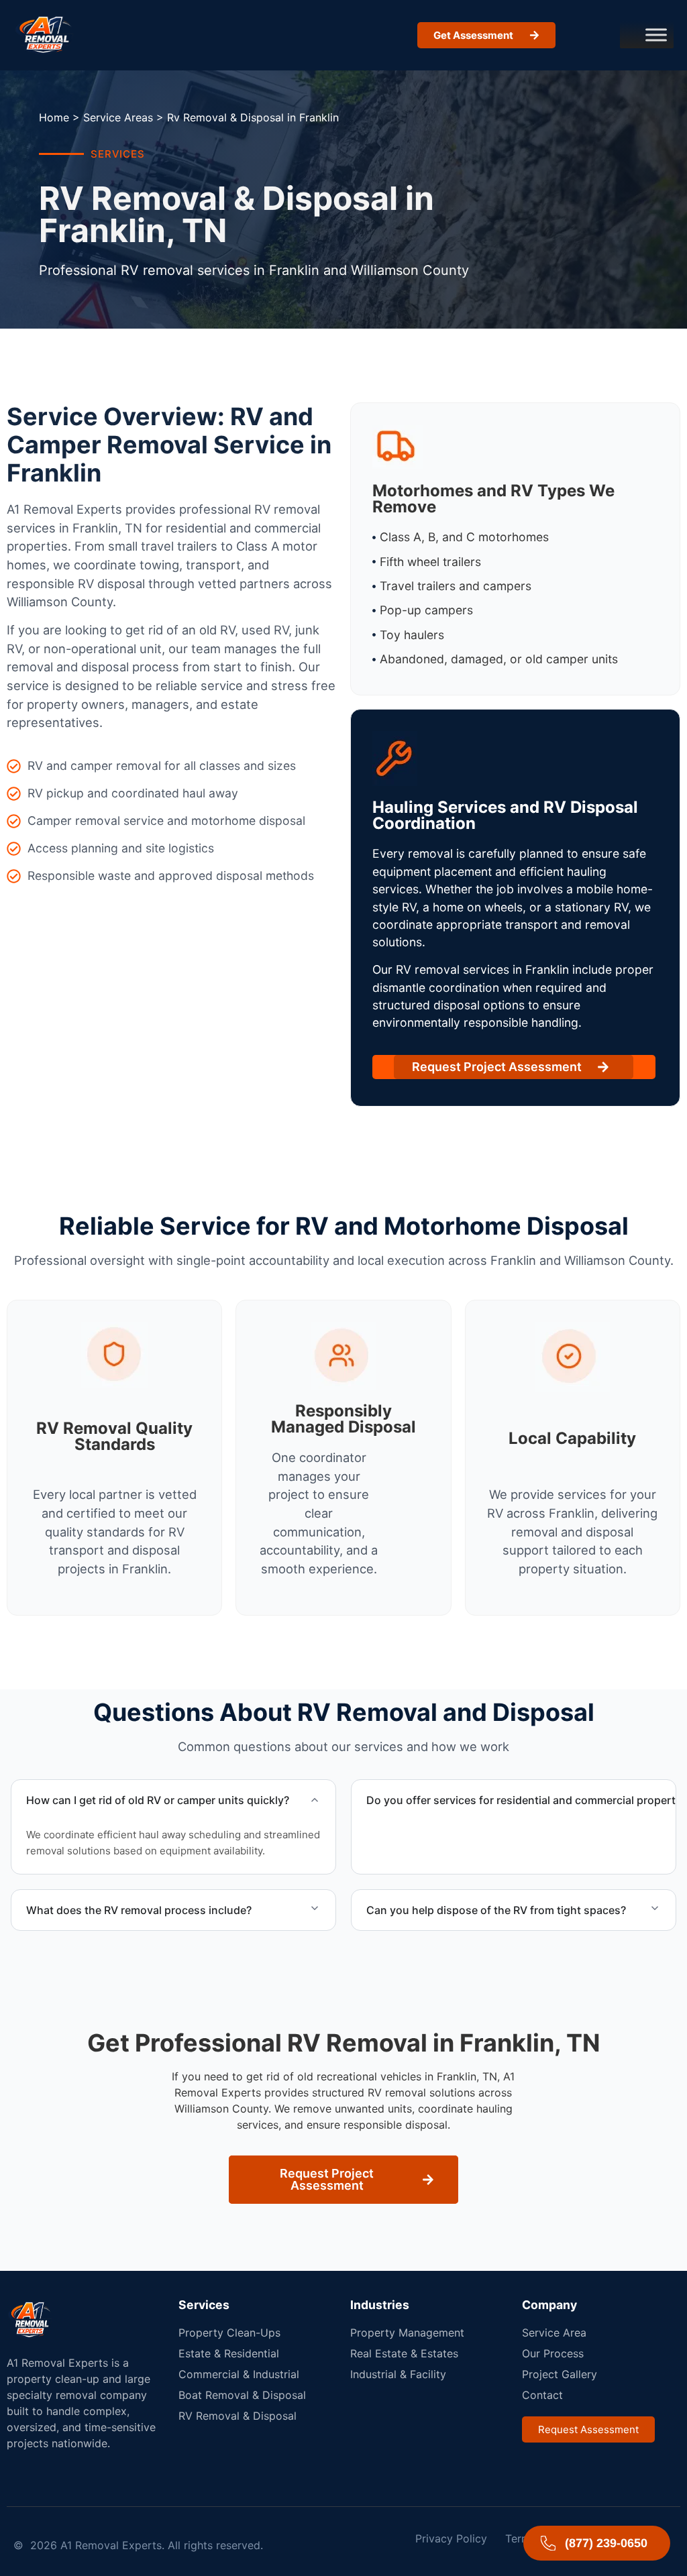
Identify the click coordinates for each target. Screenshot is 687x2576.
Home (54, 117)
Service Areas (118, 117)
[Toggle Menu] (656, 35)
